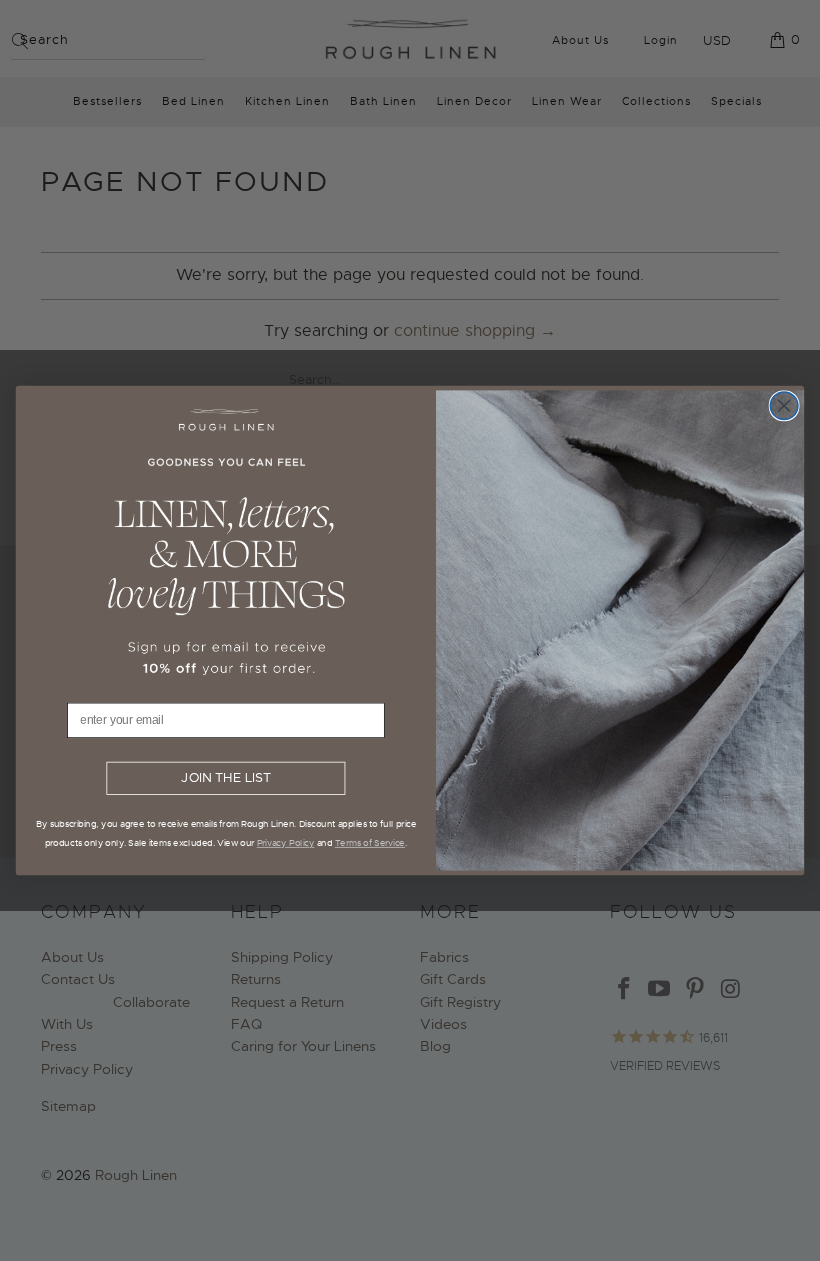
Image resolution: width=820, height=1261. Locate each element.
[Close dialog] (784, 406)
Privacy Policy (286, 842)
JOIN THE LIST (225, 779)
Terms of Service (370, 842)
